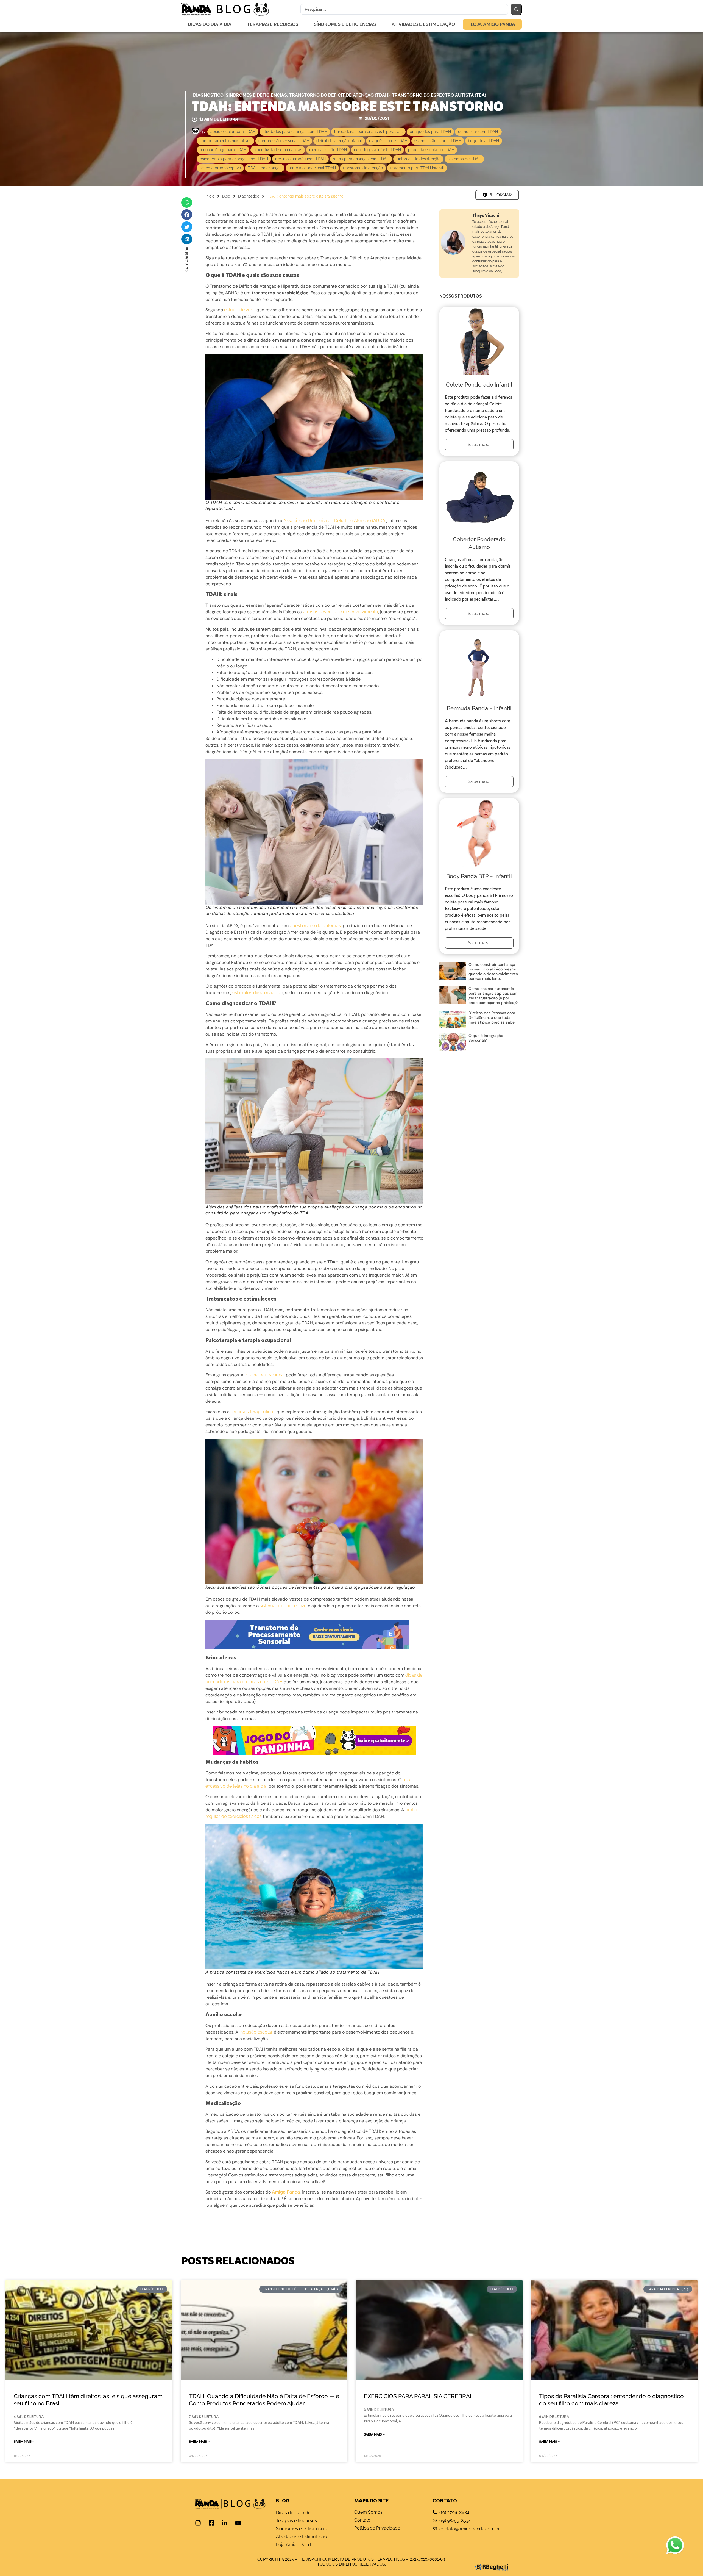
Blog (226, 196)
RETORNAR (499, 195)
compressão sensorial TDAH (284, 141)
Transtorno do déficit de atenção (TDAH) (339, 95)
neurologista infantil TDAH (377, 150)
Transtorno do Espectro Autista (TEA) (439, 95)
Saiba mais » (24, 2442)
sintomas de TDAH (464, 159)
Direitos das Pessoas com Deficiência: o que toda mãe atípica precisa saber (492, 1017)
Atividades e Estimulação (423, 24)
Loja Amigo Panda (493, 24)
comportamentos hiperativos (225, 141)
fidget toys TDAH (484, 141)
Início (210, 196)
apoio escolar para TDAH (233, 132)
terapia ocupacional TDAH (312, 168)
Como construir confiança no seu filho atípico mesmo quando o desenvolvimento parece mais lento (493, 971)
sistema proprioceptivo (220, 168)
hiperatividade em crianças (278, 150)
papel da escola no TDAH (431, 150)
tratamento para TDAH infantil (417, 168)
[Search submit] (516, 9)
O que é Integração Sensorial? (486, 1038)
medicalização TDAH (328, 150)
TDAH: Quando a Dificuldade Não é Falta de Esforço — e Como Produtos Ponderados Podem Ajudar (264, 2400)
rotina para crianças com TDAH (361, 159)
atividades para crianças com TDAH (295, 132)
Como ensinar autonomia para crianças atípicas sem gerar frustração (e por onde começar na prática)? (493, 996)
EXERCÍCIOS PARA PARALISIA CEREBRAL (419, 2396)
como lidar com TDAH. (478, 132)
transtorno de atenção (363, 168)
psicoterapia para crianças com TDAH (234, 159)
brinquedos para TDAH (430, 132)
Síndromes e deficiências (256, 95)
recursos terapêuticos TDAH (300, 159)
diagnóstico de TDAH (388, 141)
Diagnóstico (208, 95)
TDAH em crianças (265, 168)
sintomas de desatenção (418, 159)
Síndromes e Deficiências (345, 24)
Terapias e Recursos (273, 24)
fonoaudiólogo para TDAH (223, 150)
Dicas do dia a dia (210, 24)
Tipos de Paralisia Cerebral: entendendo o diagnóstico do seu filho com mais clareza (611, 2400)
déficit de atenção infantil (339, 141)
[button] (187, 203)
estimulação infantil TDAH (438, 141)
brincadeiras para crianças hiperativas (368, 132)
